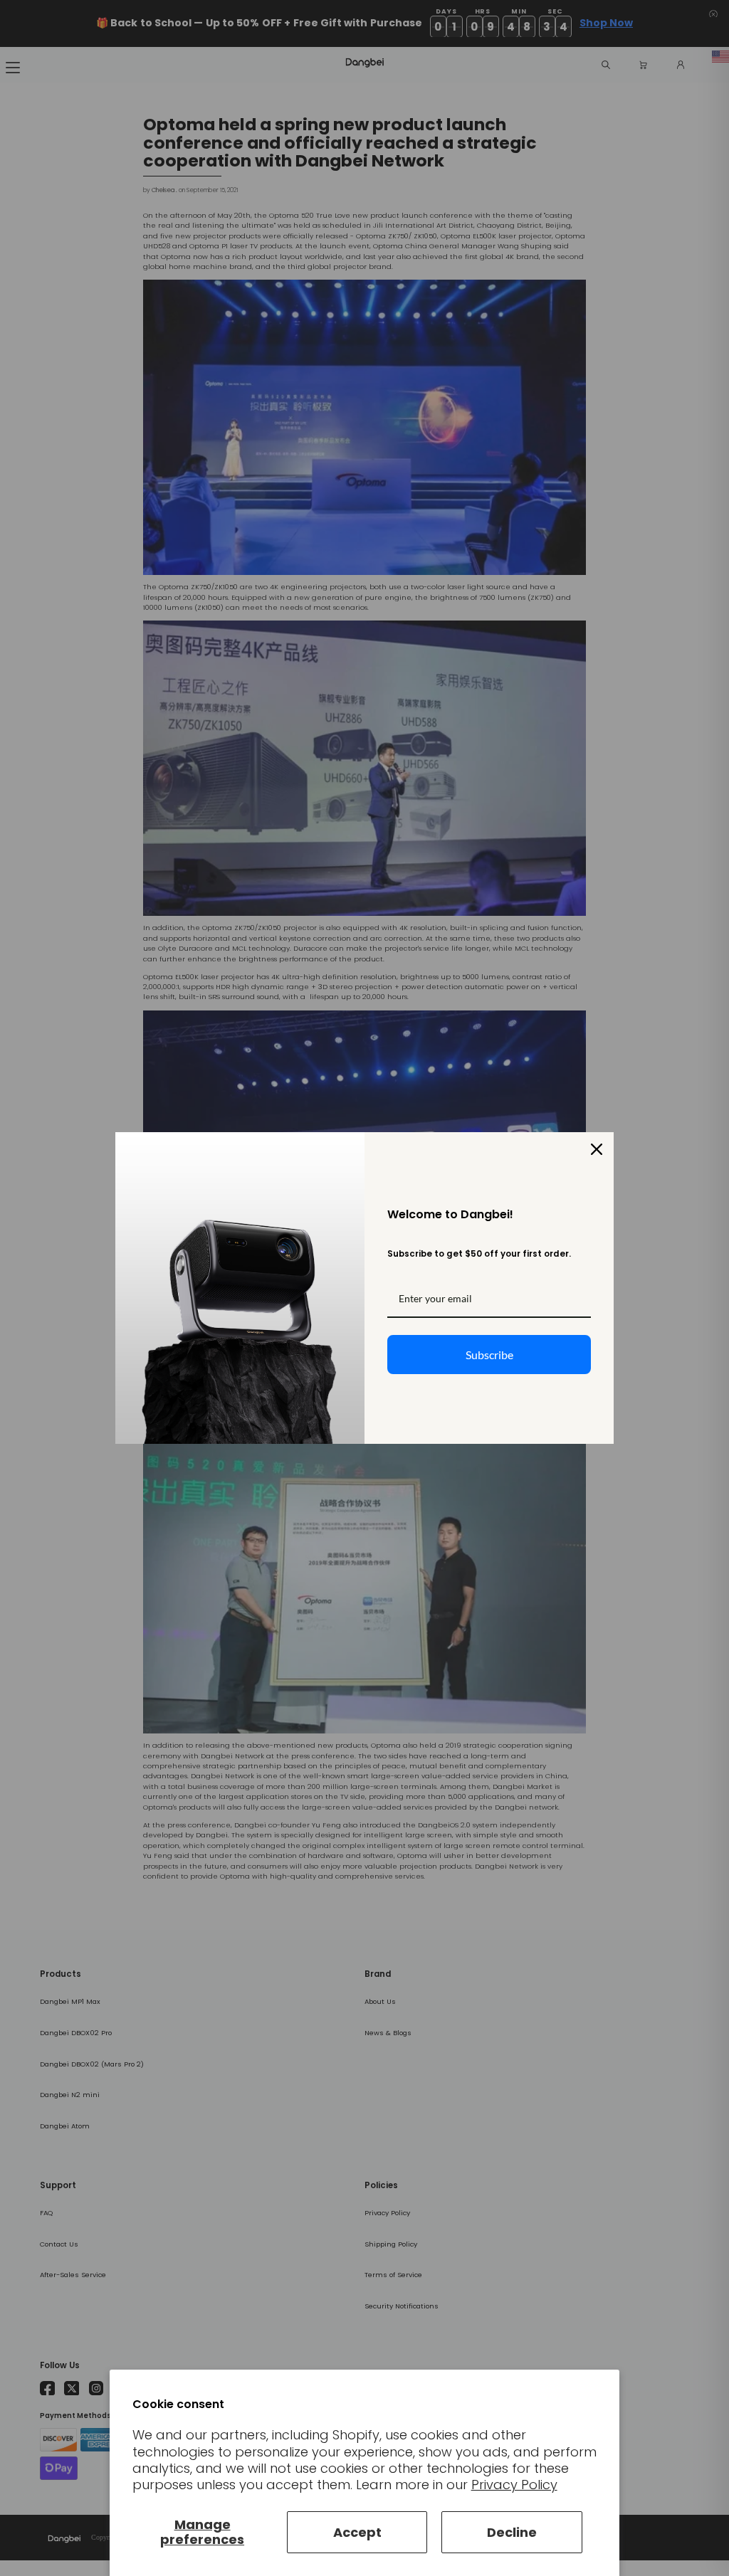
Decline (512, 2532)
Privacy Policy (514, 2485)
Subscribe (489, 1355)
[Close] (597, 1149)
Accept (357, 2532)
